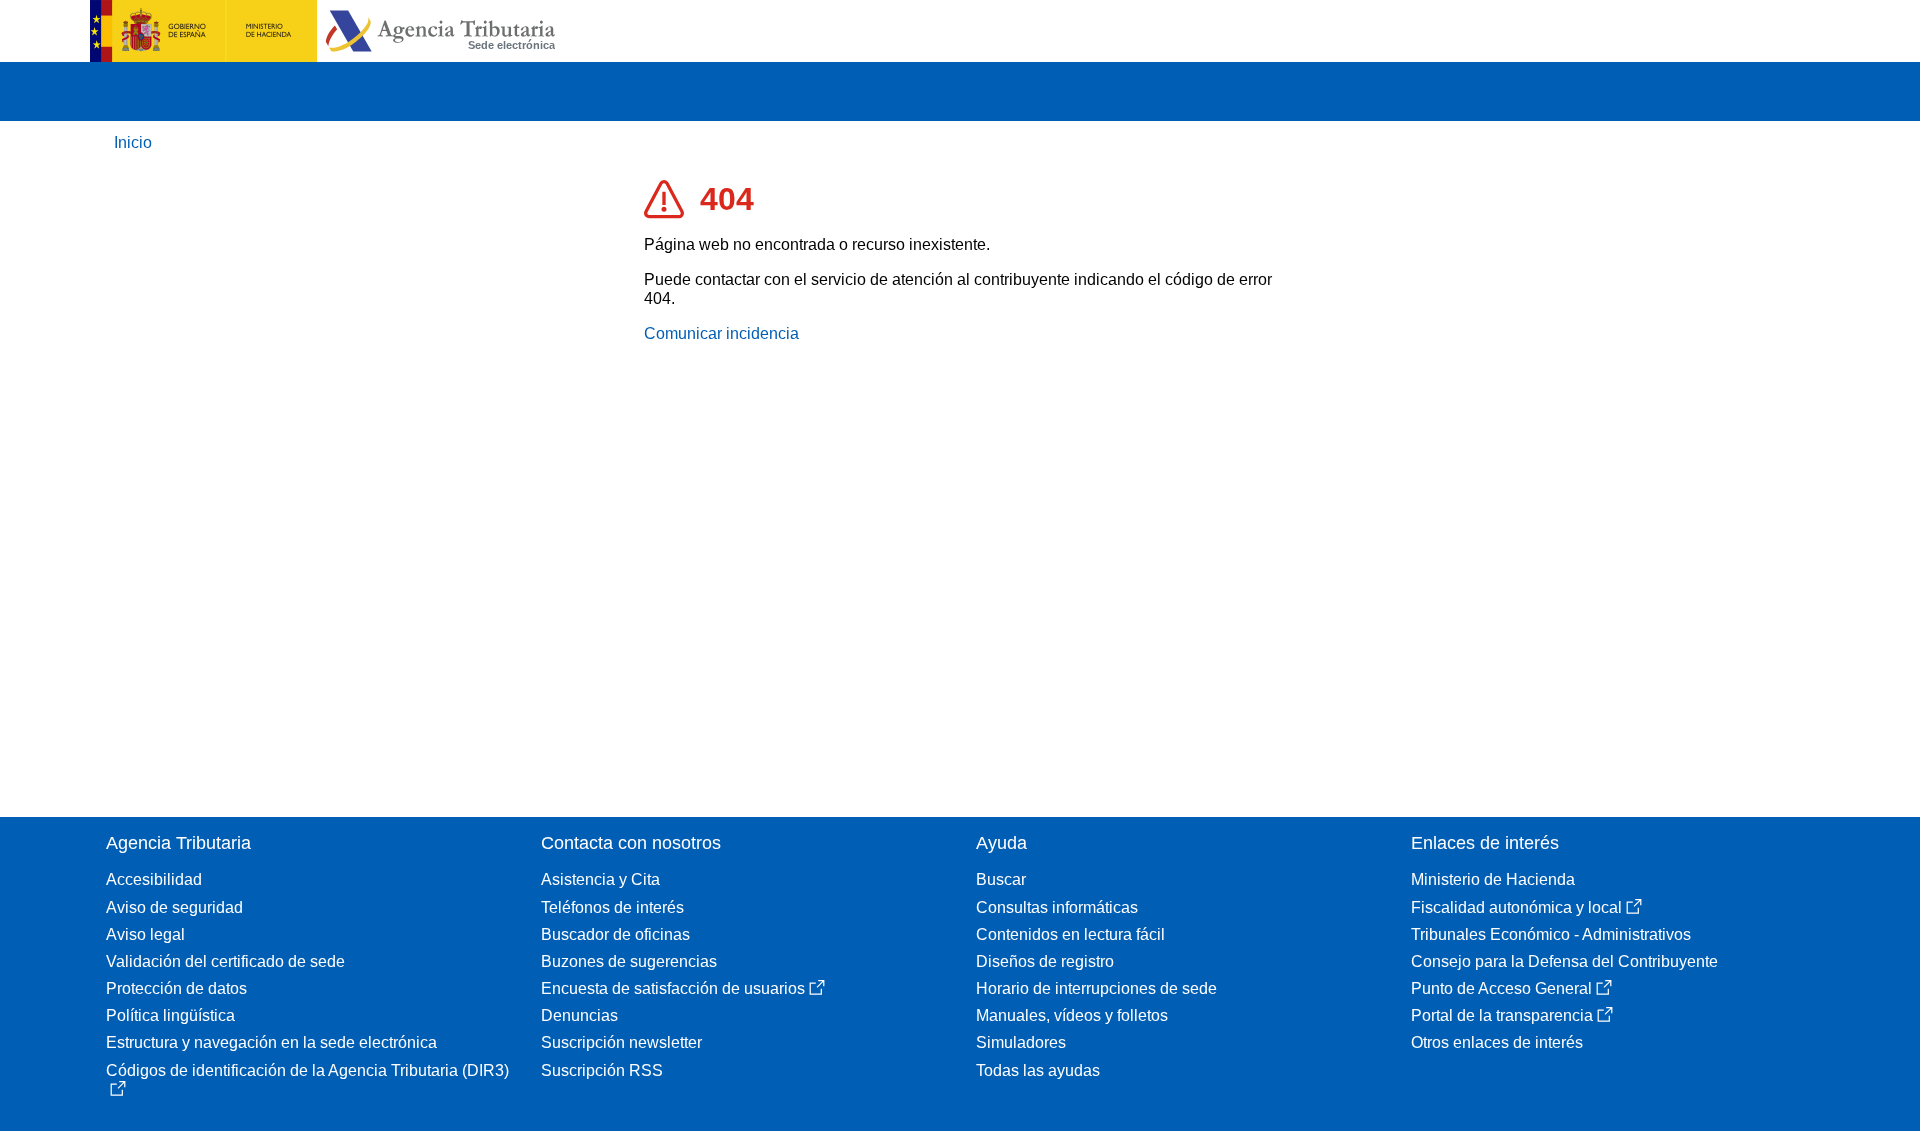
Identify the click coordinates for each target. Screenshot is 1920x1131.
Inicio (133, 142)
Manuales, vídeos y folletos (1072, 1015)
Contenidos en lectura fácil (1070, 934)
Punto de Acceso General (1501, 988)
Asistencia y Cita (600, 879)
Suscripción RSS (602, 1070)
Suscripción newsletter (621, 1042)
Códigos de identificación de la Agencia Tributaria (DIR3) (307, 1070)
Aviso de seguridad (174, 907)
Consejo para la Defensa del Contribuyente (1564, 961)
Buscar (1001, 879)
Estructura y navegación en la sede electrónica (271, 1042)
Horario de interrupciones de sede (1096, 988)
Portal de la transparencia (1502, 1015)
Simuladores (1021, 1042)
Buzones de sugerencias (629, 961)
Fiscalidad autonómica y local (1516, 907)
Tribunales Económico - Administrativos (1551, 934)
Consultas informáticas (1057, 907)
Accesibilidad (154, 879)
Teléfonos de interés (612, 907)
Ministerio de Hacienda (1493, 879)
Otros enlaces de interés (1497, 1042)
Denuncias (579, 1015)
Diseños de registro (1045, 961)
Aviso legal (145, 934)
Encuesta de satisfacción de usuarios (673, 988)
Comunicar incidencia (721, 333)
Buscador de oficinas (615, 934)
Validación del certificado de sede (225, 961)
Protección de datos (176, 988)
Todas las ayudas (1038, 1070)
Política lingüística (170, 1015)
